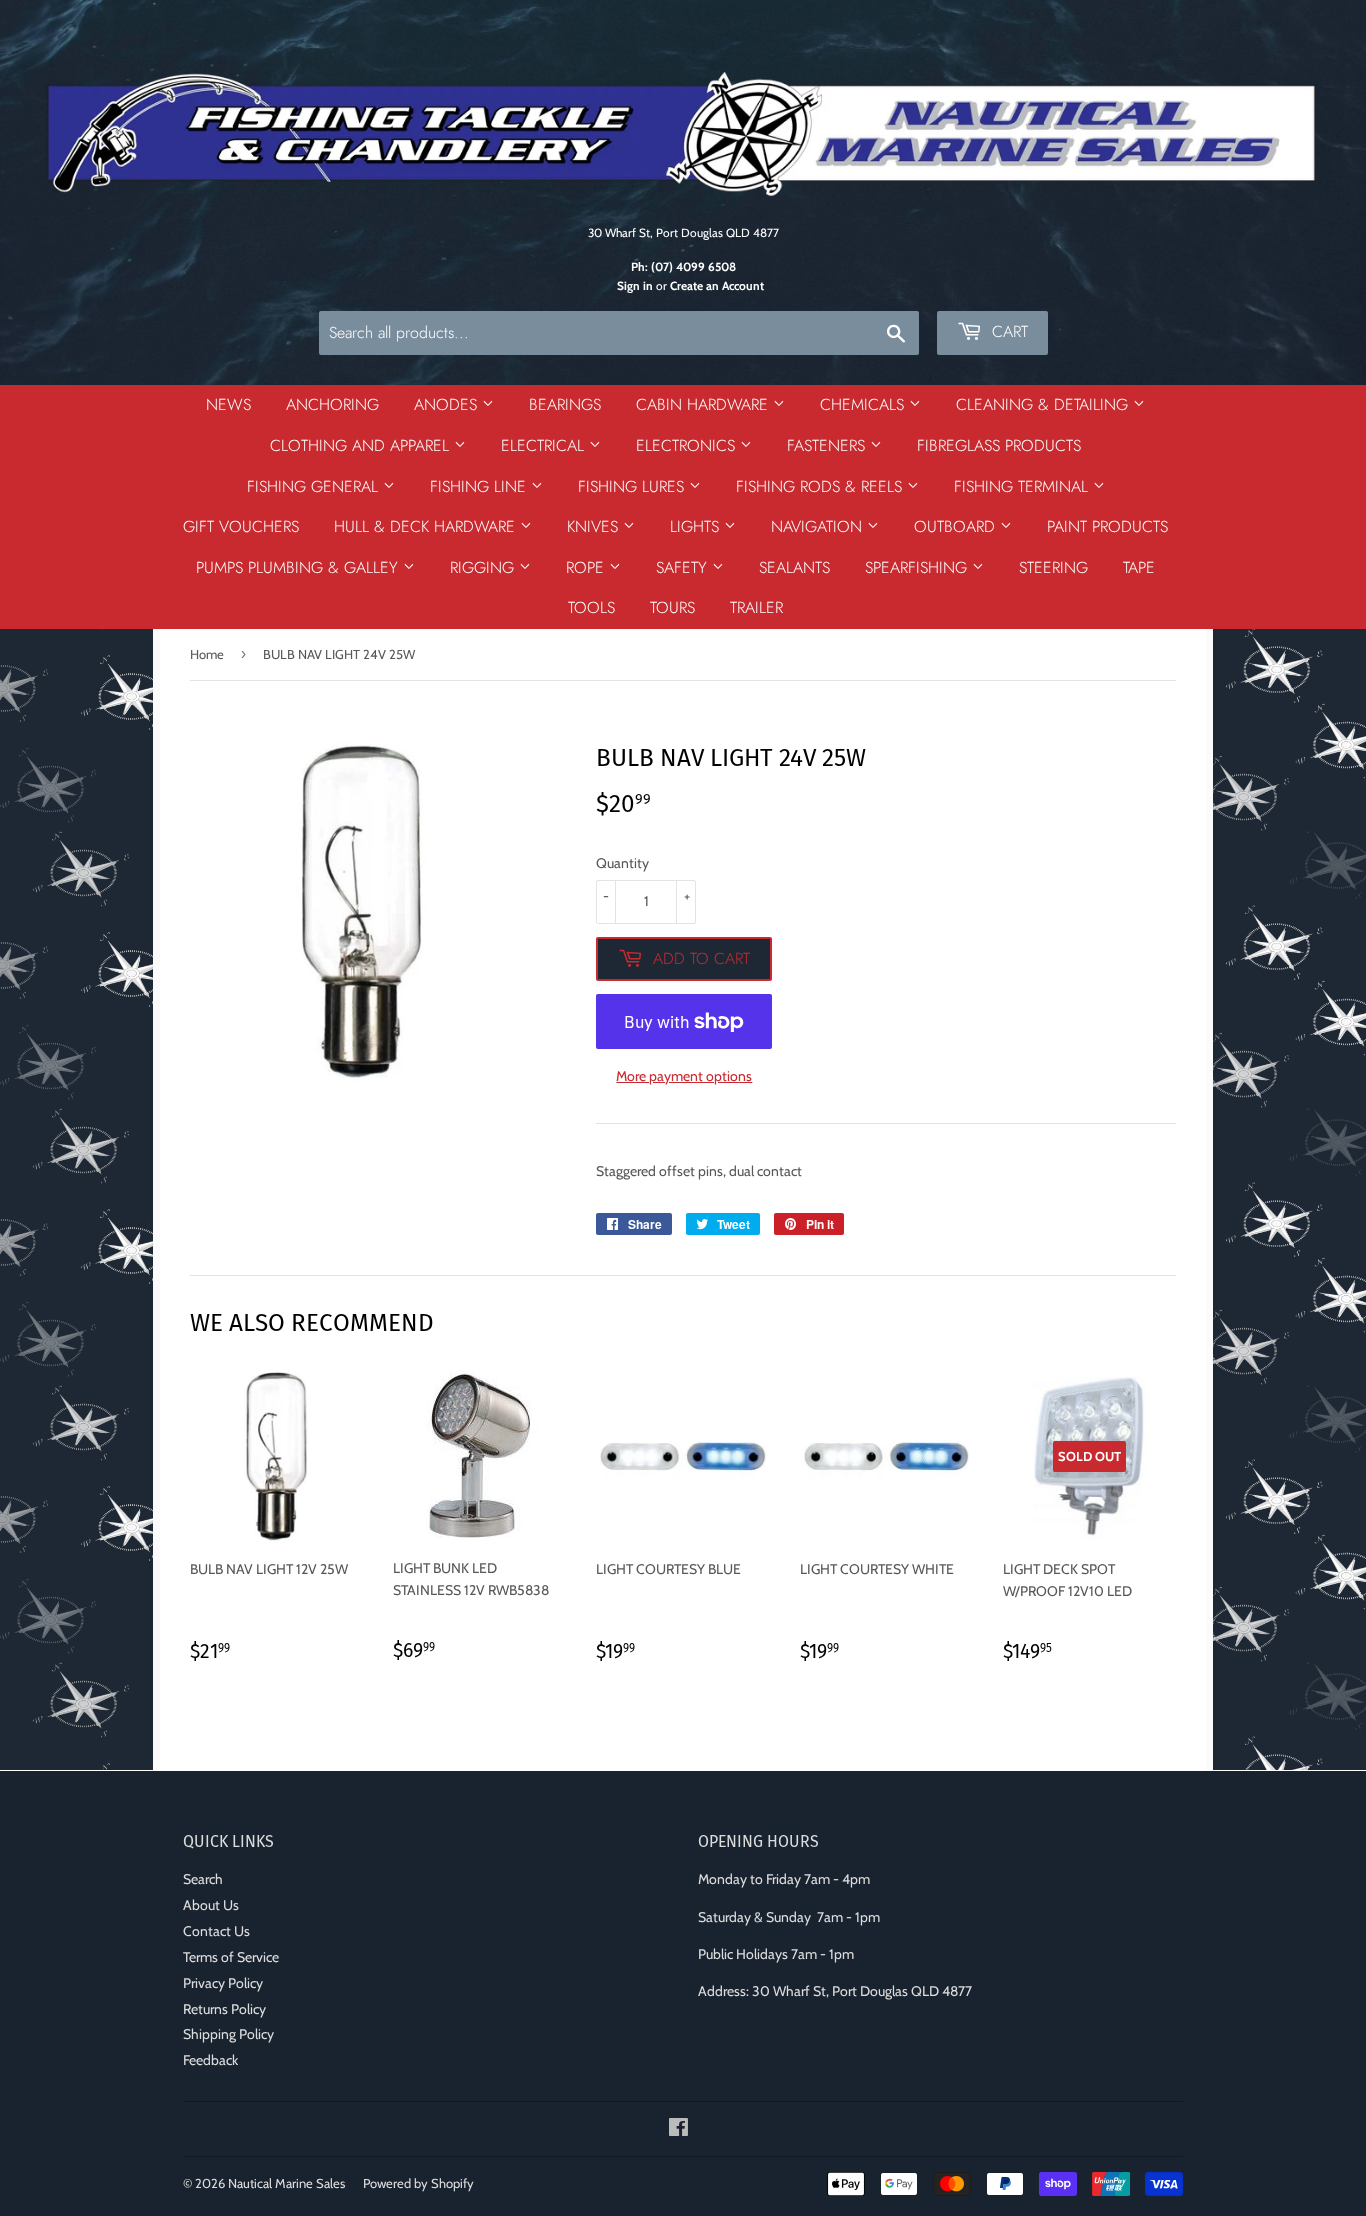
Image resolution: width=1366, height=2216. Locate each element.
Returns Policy (224, 2009)
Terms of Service (231, 1957)
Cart (1007, 331)
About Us (211, 1905)
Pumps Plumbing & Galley (299, 567)
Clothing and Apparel (362, 445)
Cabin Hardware (704, 404)
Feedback (210, 2060)
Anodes (448, 404)
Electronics (688, 445)
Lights (697, 526)
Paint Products (1107, 526)
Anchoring (332, 404)
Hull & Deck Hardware (427, 526)
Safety (684, 567)
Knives (595, 526)
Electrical (545, 445)
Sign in (635, 286)
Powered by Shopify (418, 2183)
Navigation (819, 526)
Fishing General (315, 486)
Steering (1053, 567)
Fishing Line (480, 486)
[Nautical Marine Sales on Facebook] (678, 2130)
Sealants (794, 567)
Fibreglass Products (999, 445)
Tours (672, 607)
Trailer (756, 607)
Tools (591, 607)
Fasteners (828, 445)
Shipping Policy (228, 2034)
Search (203, 1879)
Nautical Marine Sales (286, 2183)
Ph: (683, 267)
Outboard (957, 526)
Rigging (484, 567)
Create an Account (717, 286)
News (228, 404)
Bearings (565, 404)
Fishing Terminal (1023, 486)
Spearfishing (918, 567)
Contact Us (216, 1931)
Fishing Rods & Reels (821, 486)
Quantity (622, 863)
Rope (587, 567)
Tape (1139, 567)
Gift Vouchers (241, 526)
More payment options (684, 1076)
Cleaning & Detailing (1044, 404)
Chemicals (864, 404)
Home (207, 654)
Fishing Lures (633, 486)
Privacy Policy (223, 1983)
